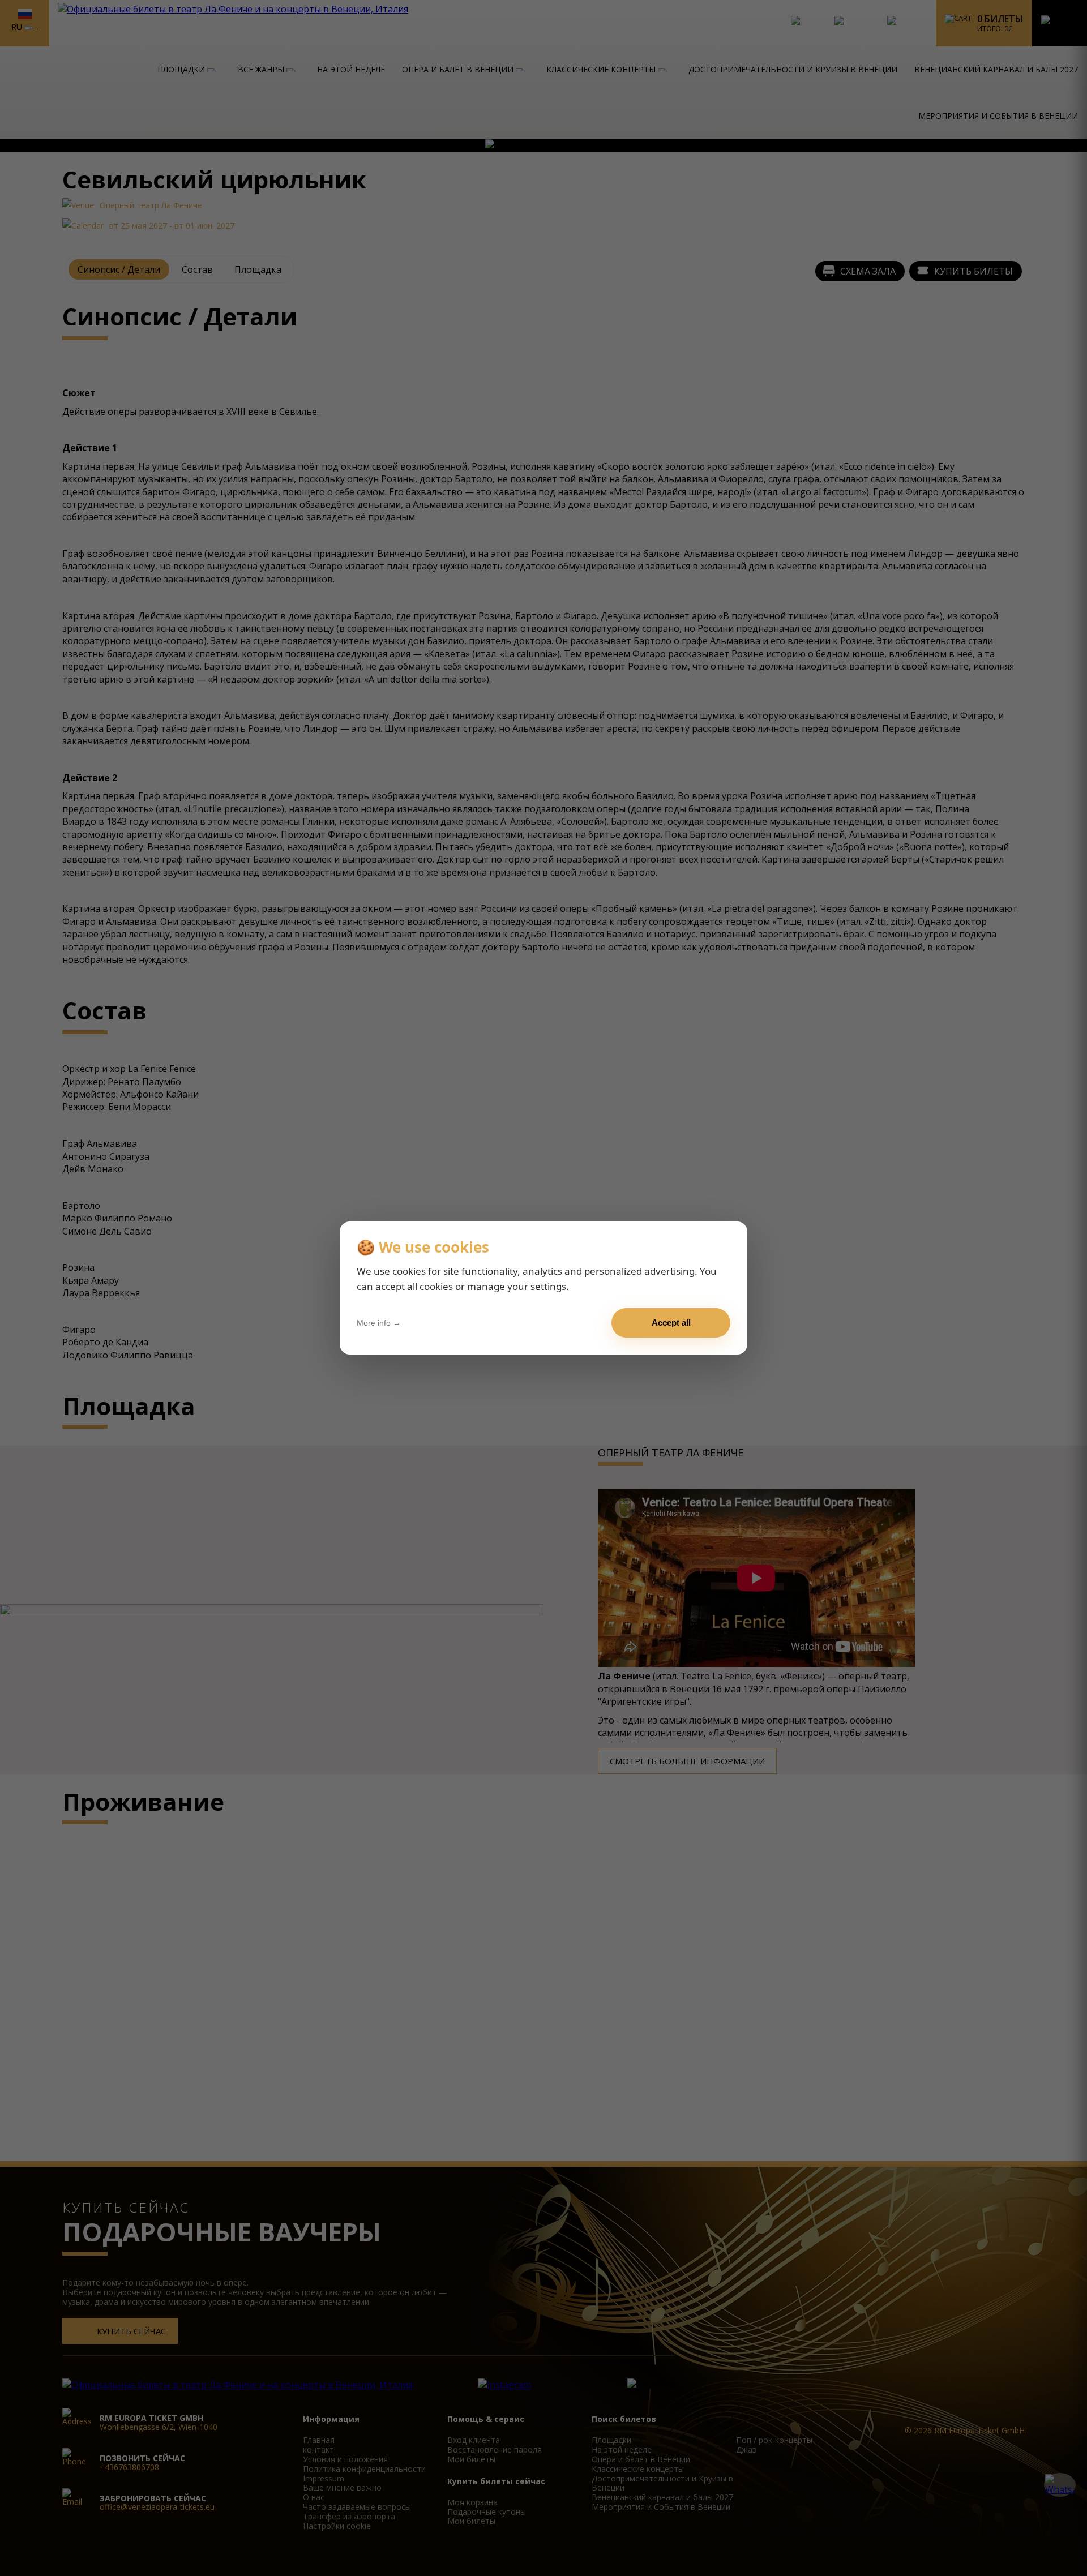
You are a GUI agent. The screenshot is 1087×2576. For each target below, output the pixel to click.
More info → (379, 1323)
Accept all (671, 1323)
